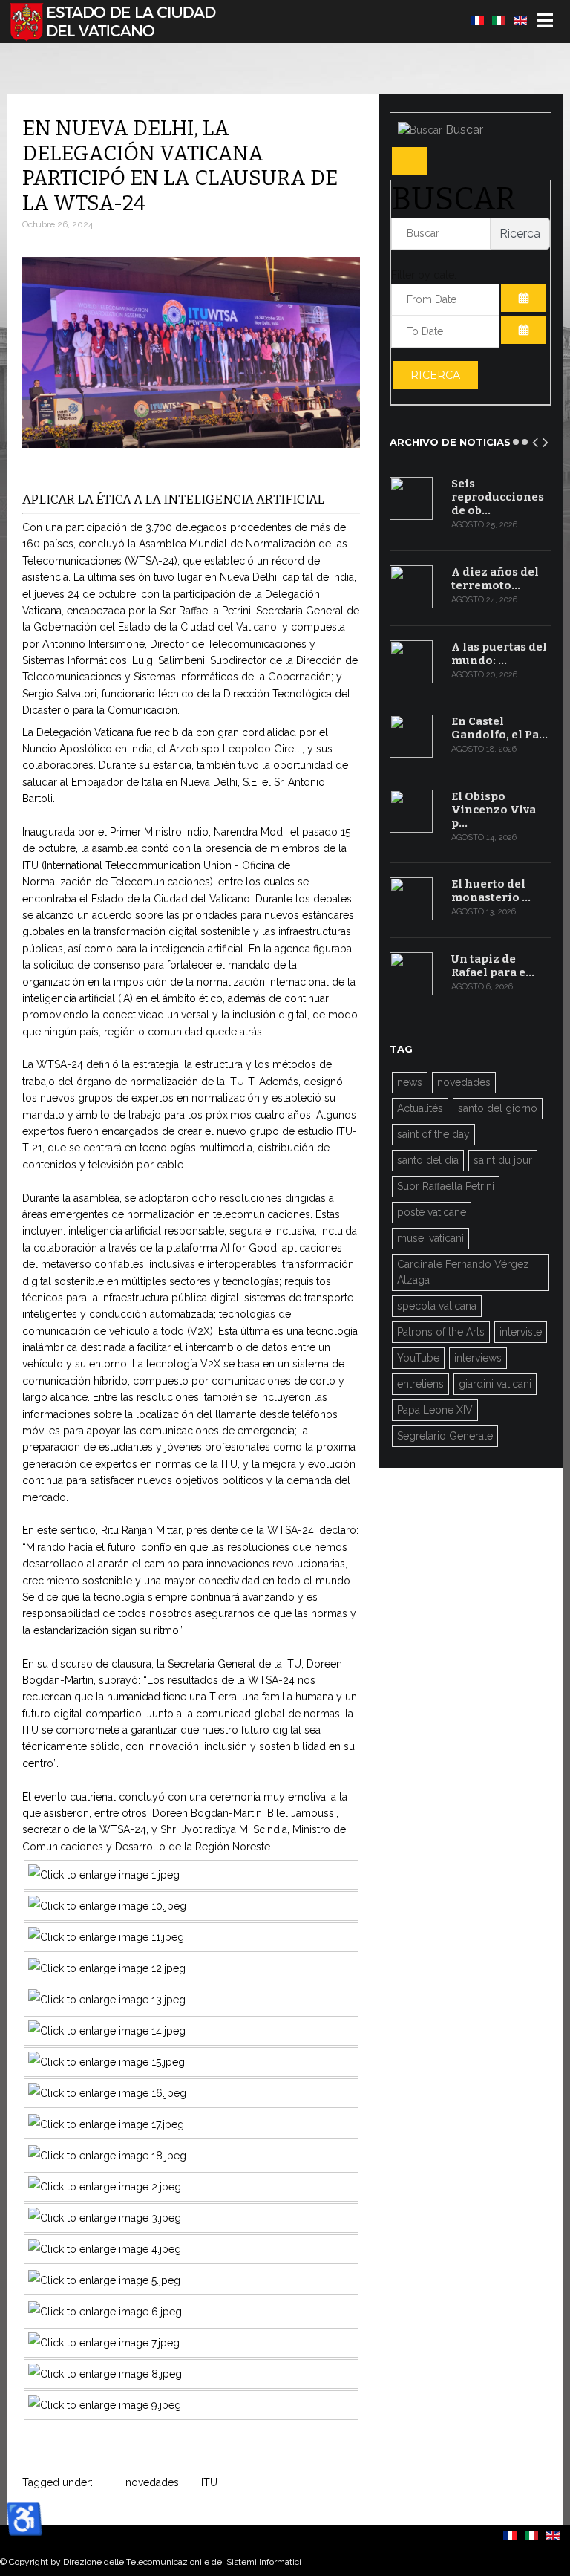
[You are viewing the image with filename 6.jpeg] (105, 2312)
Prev (536, 440)
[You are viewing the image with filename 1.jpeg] (104, 1875)
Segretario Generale (445, 1436)
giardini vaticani (495, 1384)
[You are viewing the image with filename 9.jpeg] (105, 2405)
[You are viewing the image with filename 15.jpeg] (107, 2062)
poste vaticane (432, 1212)
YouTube (418, 1358)
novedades (152, 2482)
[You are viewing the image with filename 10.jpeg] (107, 1906)
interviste (521, 1332)
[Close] (410, 161)
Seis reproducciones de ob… (498, 497)
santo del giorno (498, 1108)
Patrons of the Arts (441, 1332)
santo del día (428, 1160)
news (410, 1082)
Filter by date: (424, 275)
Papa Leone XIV (435, 1410)
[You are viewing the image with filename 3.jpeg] (105, 2218)
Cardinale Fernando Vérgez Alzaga (463, 1272)
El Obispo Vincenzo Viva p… (494, 810)
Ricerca (435, 375)
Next (546, 440)
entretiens (420, 1384)
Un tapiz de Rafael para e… (493, 966)
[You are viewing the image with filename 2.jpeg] (105, 2187)
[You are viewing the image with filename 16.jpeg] (107, 2093)
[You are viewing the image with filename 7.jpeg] (104, 2343)
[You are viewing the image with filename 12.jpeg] (107, 1968)
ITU (209, 2482)
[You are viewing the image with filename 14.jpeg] (107, 2031)
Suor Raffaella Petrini (446, 1186)
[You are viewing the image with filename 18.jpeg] (107, 2156)
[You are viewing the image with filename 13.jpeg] (107, 2000)
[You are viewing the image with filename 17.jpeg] (106, 2124)
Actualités (420, 1108)
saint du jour (503, 1160)
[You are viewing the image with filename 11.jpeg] (106, 1937)
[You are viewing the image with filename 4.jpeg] (105, 2249)
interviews (478, 1358)
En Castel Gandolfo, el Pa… (499, 728)
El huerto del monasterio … (491, 891)
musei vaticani (430, 1238)
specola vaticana (437, 1306)
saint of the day (433, 1134)
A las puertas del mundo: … (499, 654)
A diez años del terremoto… (495, 579)
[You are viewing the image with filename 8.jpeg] (105, 2374)
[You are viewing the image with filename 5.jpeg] (104, 2280)
